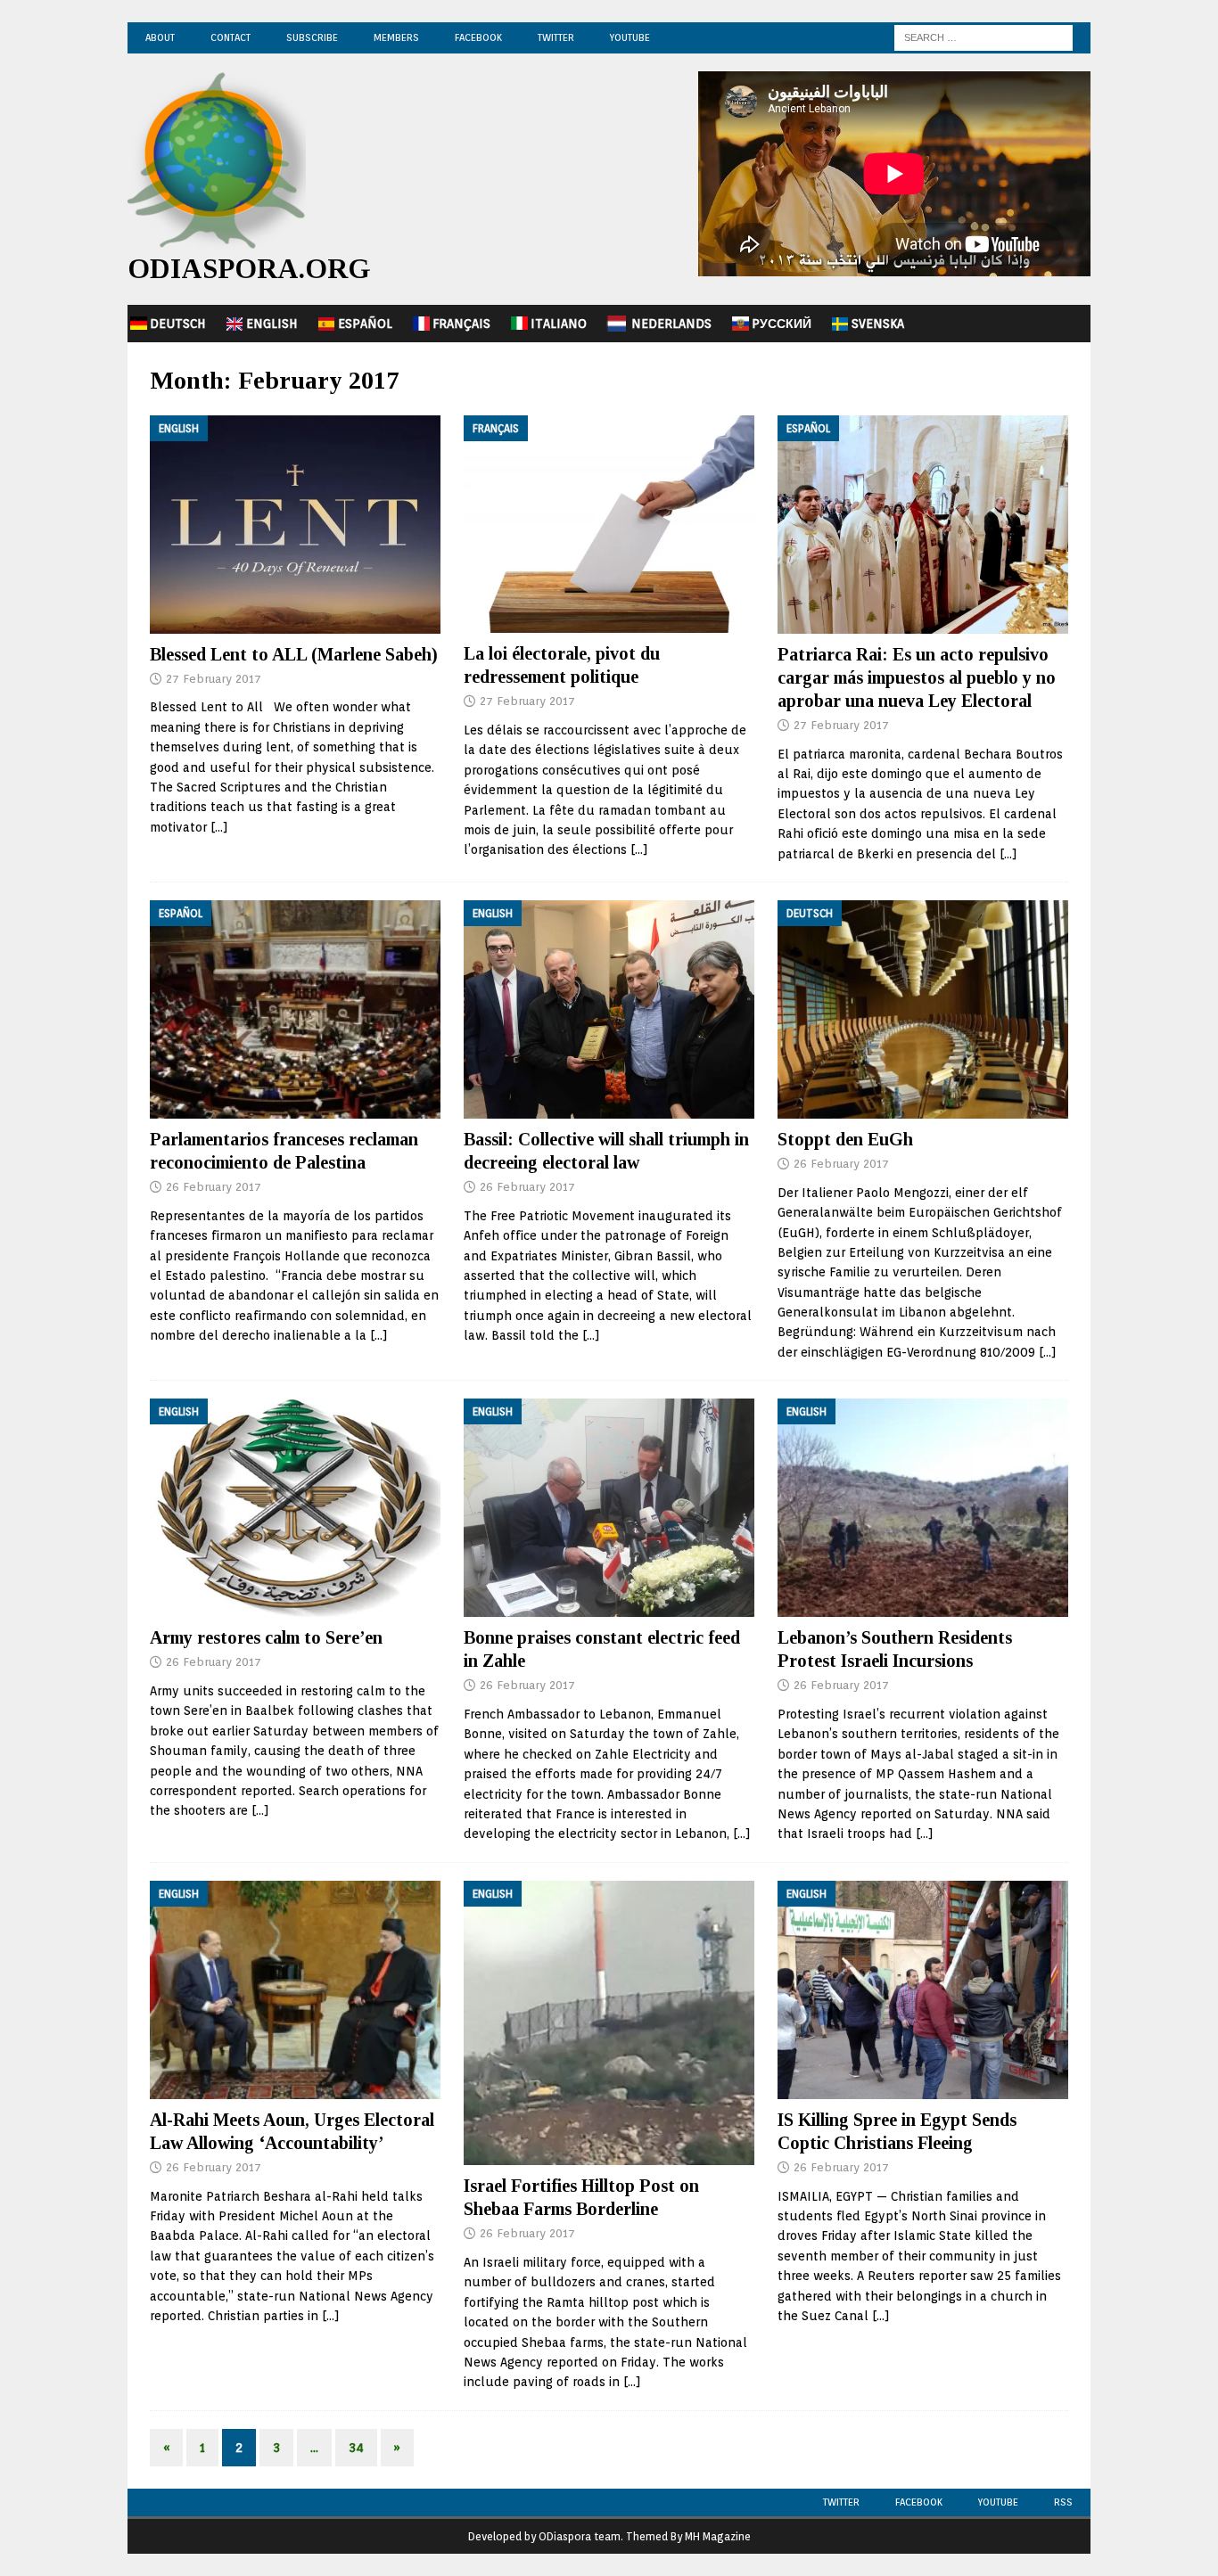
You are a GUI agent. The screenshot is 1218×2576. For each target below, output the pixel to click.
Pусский (782, 324)
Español (365, 324)
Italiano (559, 324)
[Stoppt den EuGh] (923, 1009)
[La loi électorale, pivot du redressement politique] (609, 525)
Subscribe (312, 37)
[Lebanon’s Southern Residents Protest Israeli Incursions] (923, 1508)
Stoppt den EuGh (845, 1139)
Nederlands (671, 324)
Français (461, 324)
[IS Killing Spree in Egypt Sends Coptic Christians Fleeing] (923, 1990)
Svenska (878, 324)
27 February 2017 (214, 679)
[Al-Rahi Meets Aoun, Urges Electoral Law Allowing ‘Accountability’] (295, 1990)
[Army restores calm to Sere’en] (295, 1508)
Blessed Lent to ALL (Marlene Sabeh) (294, 654)
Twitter (556, 37)
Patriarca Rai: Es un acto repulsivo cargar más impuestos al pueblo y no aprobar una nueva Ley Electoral (917, 677)
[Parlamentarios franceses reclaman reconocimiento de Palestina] (295, 1009)
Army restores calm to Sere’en (266, 1637)
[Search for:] (983, 37)
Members (396, 37)
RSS (1063, 2502)
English (272, 324)
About (160, 37)
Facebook (478, 37)
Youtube (998, 2502)
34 (356, 2448)
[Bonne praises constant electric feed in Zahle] (609, 1508)
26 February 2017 (214, 1187)
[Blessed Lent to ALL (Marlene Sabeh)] (295, 525)
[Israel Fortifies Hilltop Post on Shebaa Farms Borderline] (609, 2023)
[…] (219, 827)
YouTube (630, 37)
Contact (230, 37)
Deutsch (178, 324)
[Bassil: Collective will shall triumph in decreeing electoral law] (609, 1009)
